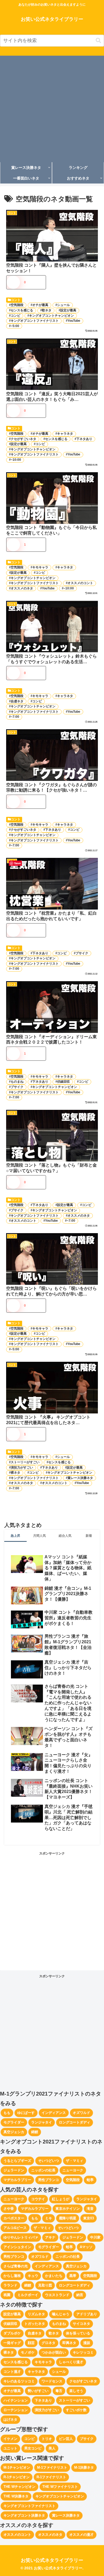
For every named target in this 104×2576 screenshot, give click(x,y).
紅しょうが (61, 2199)
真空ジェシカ (14, 2132)
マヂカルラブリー (17, 2180)
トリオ (47, 2439)
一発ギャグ (12, 2343)
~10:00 (16, 460)
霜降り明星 (68, 2218)
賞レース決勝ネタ (80, 1478)
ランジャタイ (42, 2122)
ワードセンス (52, 2381)
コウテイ (38, 2199)
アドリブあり (87, 2314)
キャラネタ (65, 434)
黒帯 (73, 2276)
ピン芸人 (66, 2439)
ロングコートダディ (75, 2122)
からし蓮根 (12, 2276)
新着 (89, 1536)
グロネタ (49, 2343)
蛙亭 (90, 2180)
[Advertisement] (52, 108)
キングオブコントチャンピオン (51, 316)
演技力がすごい (22, 1468)
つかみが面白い (54, 2352)
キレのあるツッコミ (19, 2381)
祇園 (7, 2295)
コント (16, 300)
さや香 (9, 2209)
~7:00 (15, 717)
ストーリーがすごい (25, 1462)
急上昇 (15, 1536)
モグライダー (14, 2122)
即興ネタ (69, 2343)
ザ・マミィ (75, 2161)
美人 (52, 2448)
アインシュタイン (17, 2247)
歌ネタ (47, 310)
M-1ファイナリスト (52, 2467)
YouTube (74, 321)
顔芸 (31, 2343)
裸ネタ (15, 1473)
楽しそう (76, 2391)
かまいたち (54, 2276)
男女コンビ (33, 2448)
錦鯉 (35, 2132)
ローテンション (16, 2410)
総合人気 (65, 1536)
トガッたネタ (35, 2324)
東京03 (89, 2218)
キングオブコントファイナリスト (35, 321)
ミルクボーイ (28, 2295)
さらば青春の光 (16, 2266)
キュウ (33, 2276)
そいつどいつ (49, 2161)
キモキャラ (40, 567)
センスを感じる (22, 310)
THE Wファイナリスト (60, 2487)
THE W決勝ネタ (16, 2496)
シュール (63, 305)
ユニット (10, 2448)
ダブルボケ (12, 2333)
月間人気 (39, 1536)
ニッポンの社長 (43, 2170)
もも (7, 2113)
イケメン (10, 2439)
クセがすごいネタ (23, 439)
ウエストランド (57, 2295)
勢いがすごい (38, 2391)
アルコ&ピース (15, 2228)
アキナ (50, 2237)
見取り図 (45, 2285)
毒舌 (59, 2391)
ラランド (10, 2285)
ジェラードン (14, 2170)
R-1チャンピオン (17, 2477)
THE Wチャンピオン (19, 2487)
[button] (98, 41)
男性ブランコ (49, 2180)
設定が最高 (68, 310)
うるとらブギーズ (17, 2161)
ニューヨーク (73, 2170)
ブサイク (82, 953)
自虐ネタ (17, 701)
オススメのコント (80, 583)
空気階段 (17, 305)
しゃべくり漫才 (71, 2362)
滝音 (90, 2209)
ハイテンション (16, 2400)
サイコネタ (81, 2324)
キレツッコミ (83, 2352)
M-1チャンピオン (17, 2467)
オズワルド (81, 2113)
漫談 (87, 2343)
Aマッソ (86, 2247)
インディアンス (54, 2113)
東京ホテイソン (68, 2209)
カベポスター (14, 2218)
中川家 (95, 2237)
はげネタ (10, 2420)
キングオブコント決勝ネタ (24, 2515)
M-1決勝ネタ (84, 2467)
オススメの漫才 (81, 2535)
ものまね (17, 1082)
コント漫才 (12, 2372)
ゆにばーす (26, 2113)
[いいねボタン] (13, 282)
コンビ (15, 316)
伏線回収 (63, 1082)
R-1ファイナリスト (51, 2477)
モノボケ (28, 2352)
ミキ (49, 2218)
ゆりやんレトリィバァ (21, 2237)
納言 (80, 2295)
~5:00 (15, 326)
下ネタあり (84, 439)
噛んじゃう (61, 2314)
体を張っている (78, 2333)
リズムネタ (36, 2314)
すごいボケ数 (76, 2410)
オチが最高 (40, 305)
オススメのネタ (22, 588)
